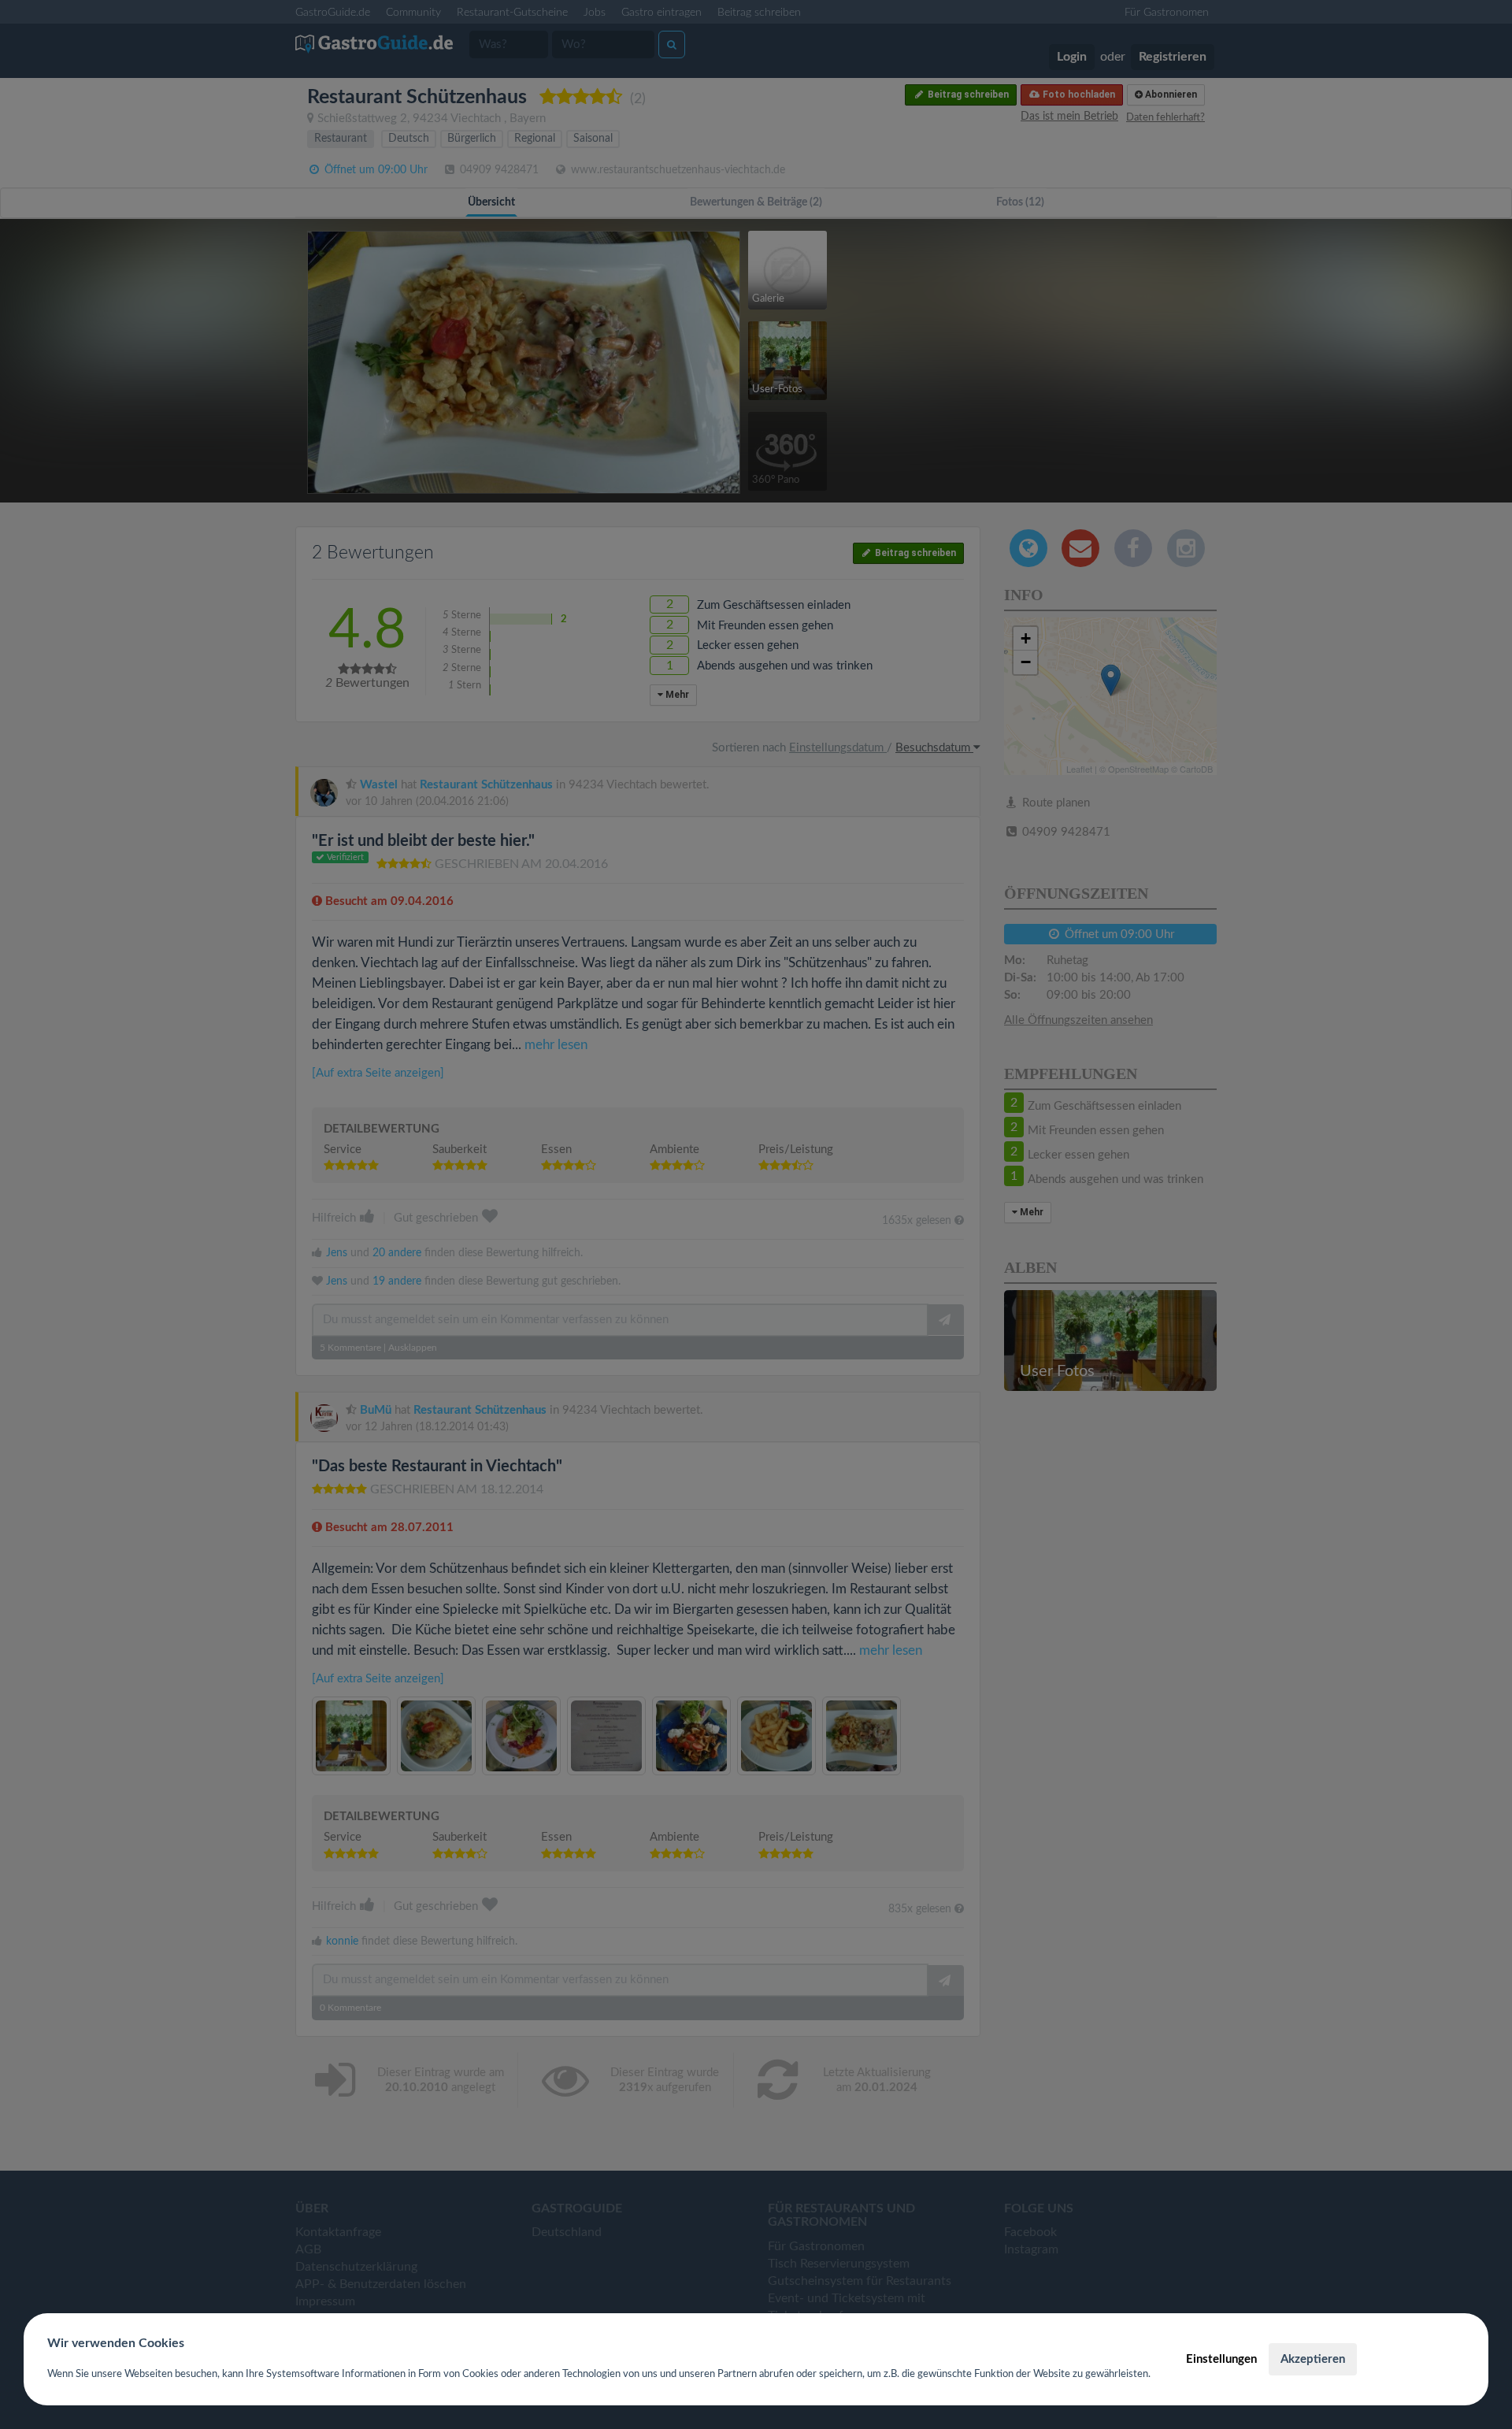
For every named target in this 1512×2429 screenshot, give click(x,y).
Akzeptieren (1313, 2359)
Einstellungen (1221, 2359)
